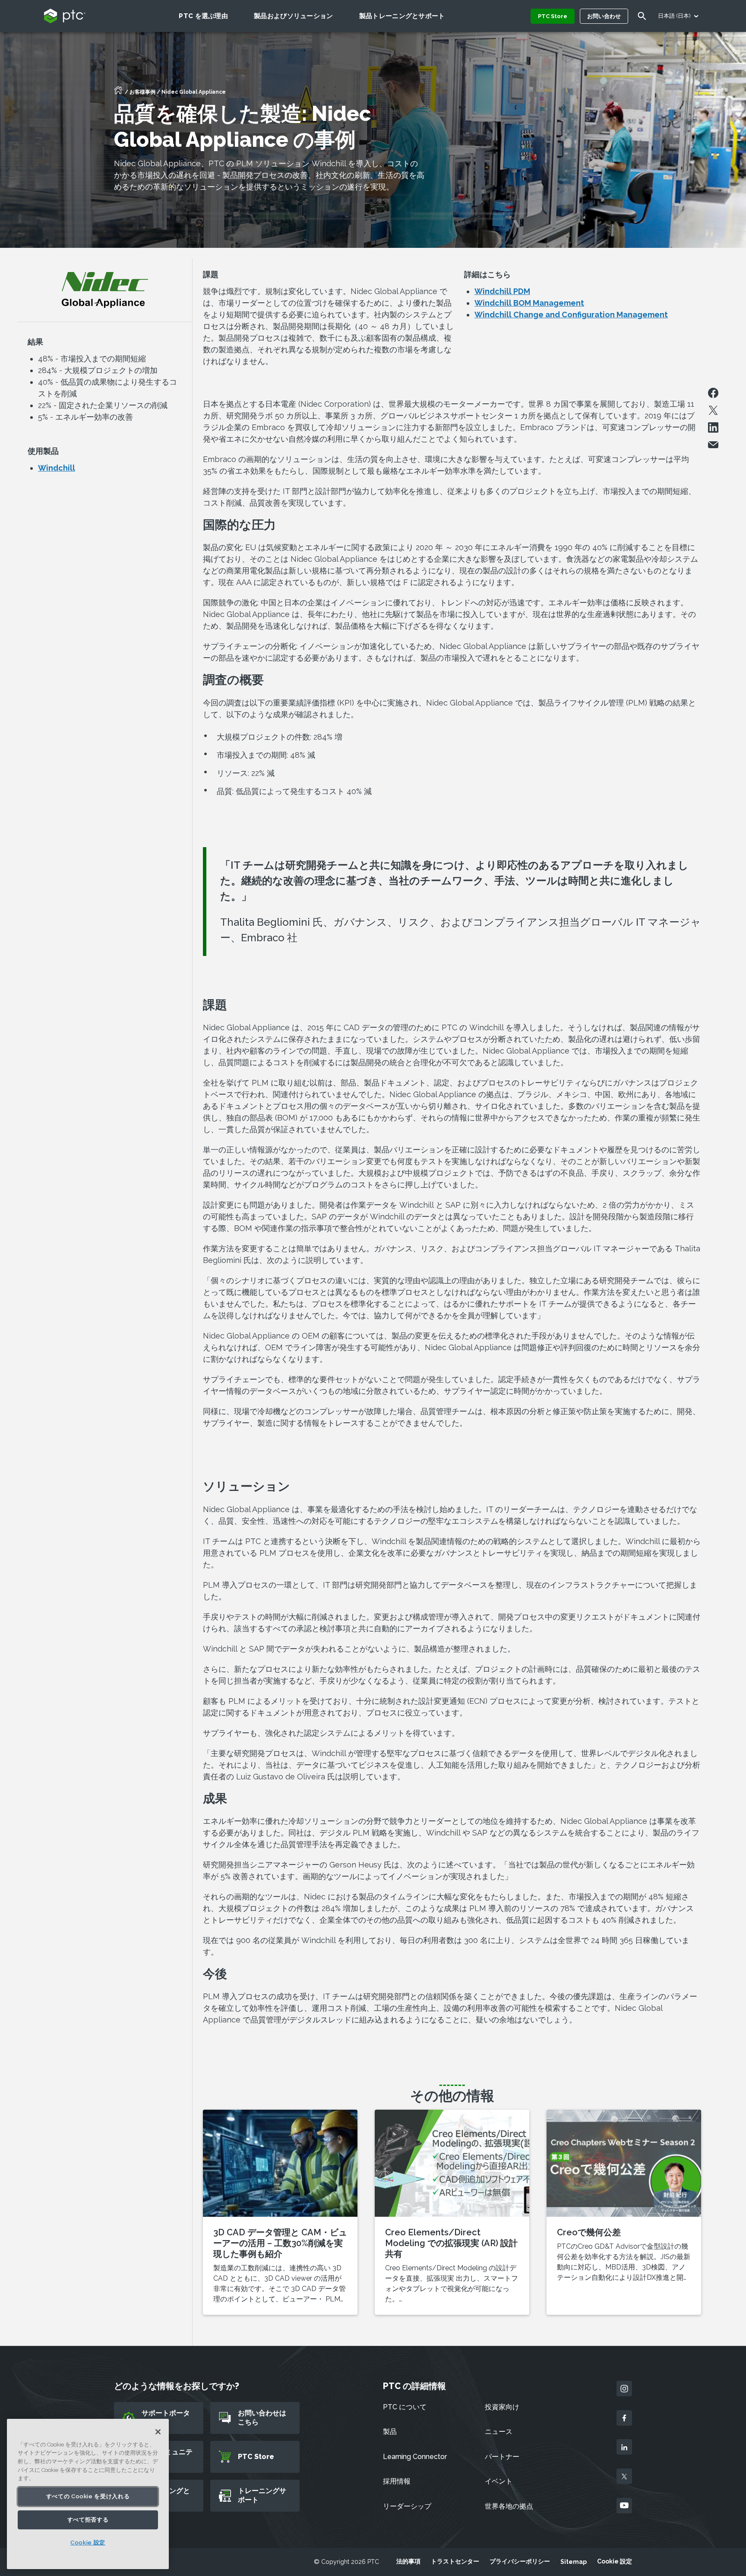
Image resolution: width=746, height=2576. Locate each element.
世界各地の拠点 (509, 2506)
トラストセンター (455, 2561)
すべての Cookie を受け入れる (88, 2496)
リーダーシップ (407, 2506)
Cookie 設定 (615, 2561)
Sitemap (574, 2562)
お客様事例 (142, 92)
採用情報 (397, 2481)
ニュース (499, 2432)
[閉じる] (158, 2432)
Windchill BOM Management (529, 303)
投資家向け (502, 2407)
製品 (390, 2432)
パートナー (502, 2457)
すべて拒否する (88, 2520)
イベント (499, 2481)
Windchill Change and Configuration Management (571, 315)
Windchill (57, 468)
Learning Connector (415, 2457)
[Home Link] (118, 93)
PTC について (405, 2407)
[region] (88, 2494)
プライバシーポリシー (520, 2561)
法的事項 (408, 2561)
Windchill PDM (502, 291)
